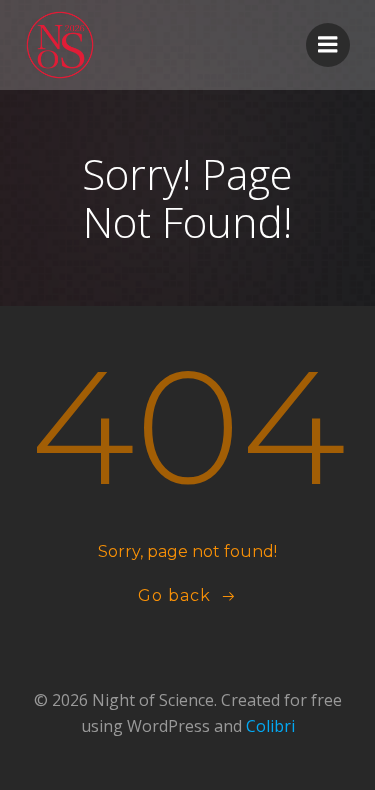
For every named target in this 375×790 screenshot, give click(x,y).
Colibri (270, 726)
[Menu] (328, 45)
